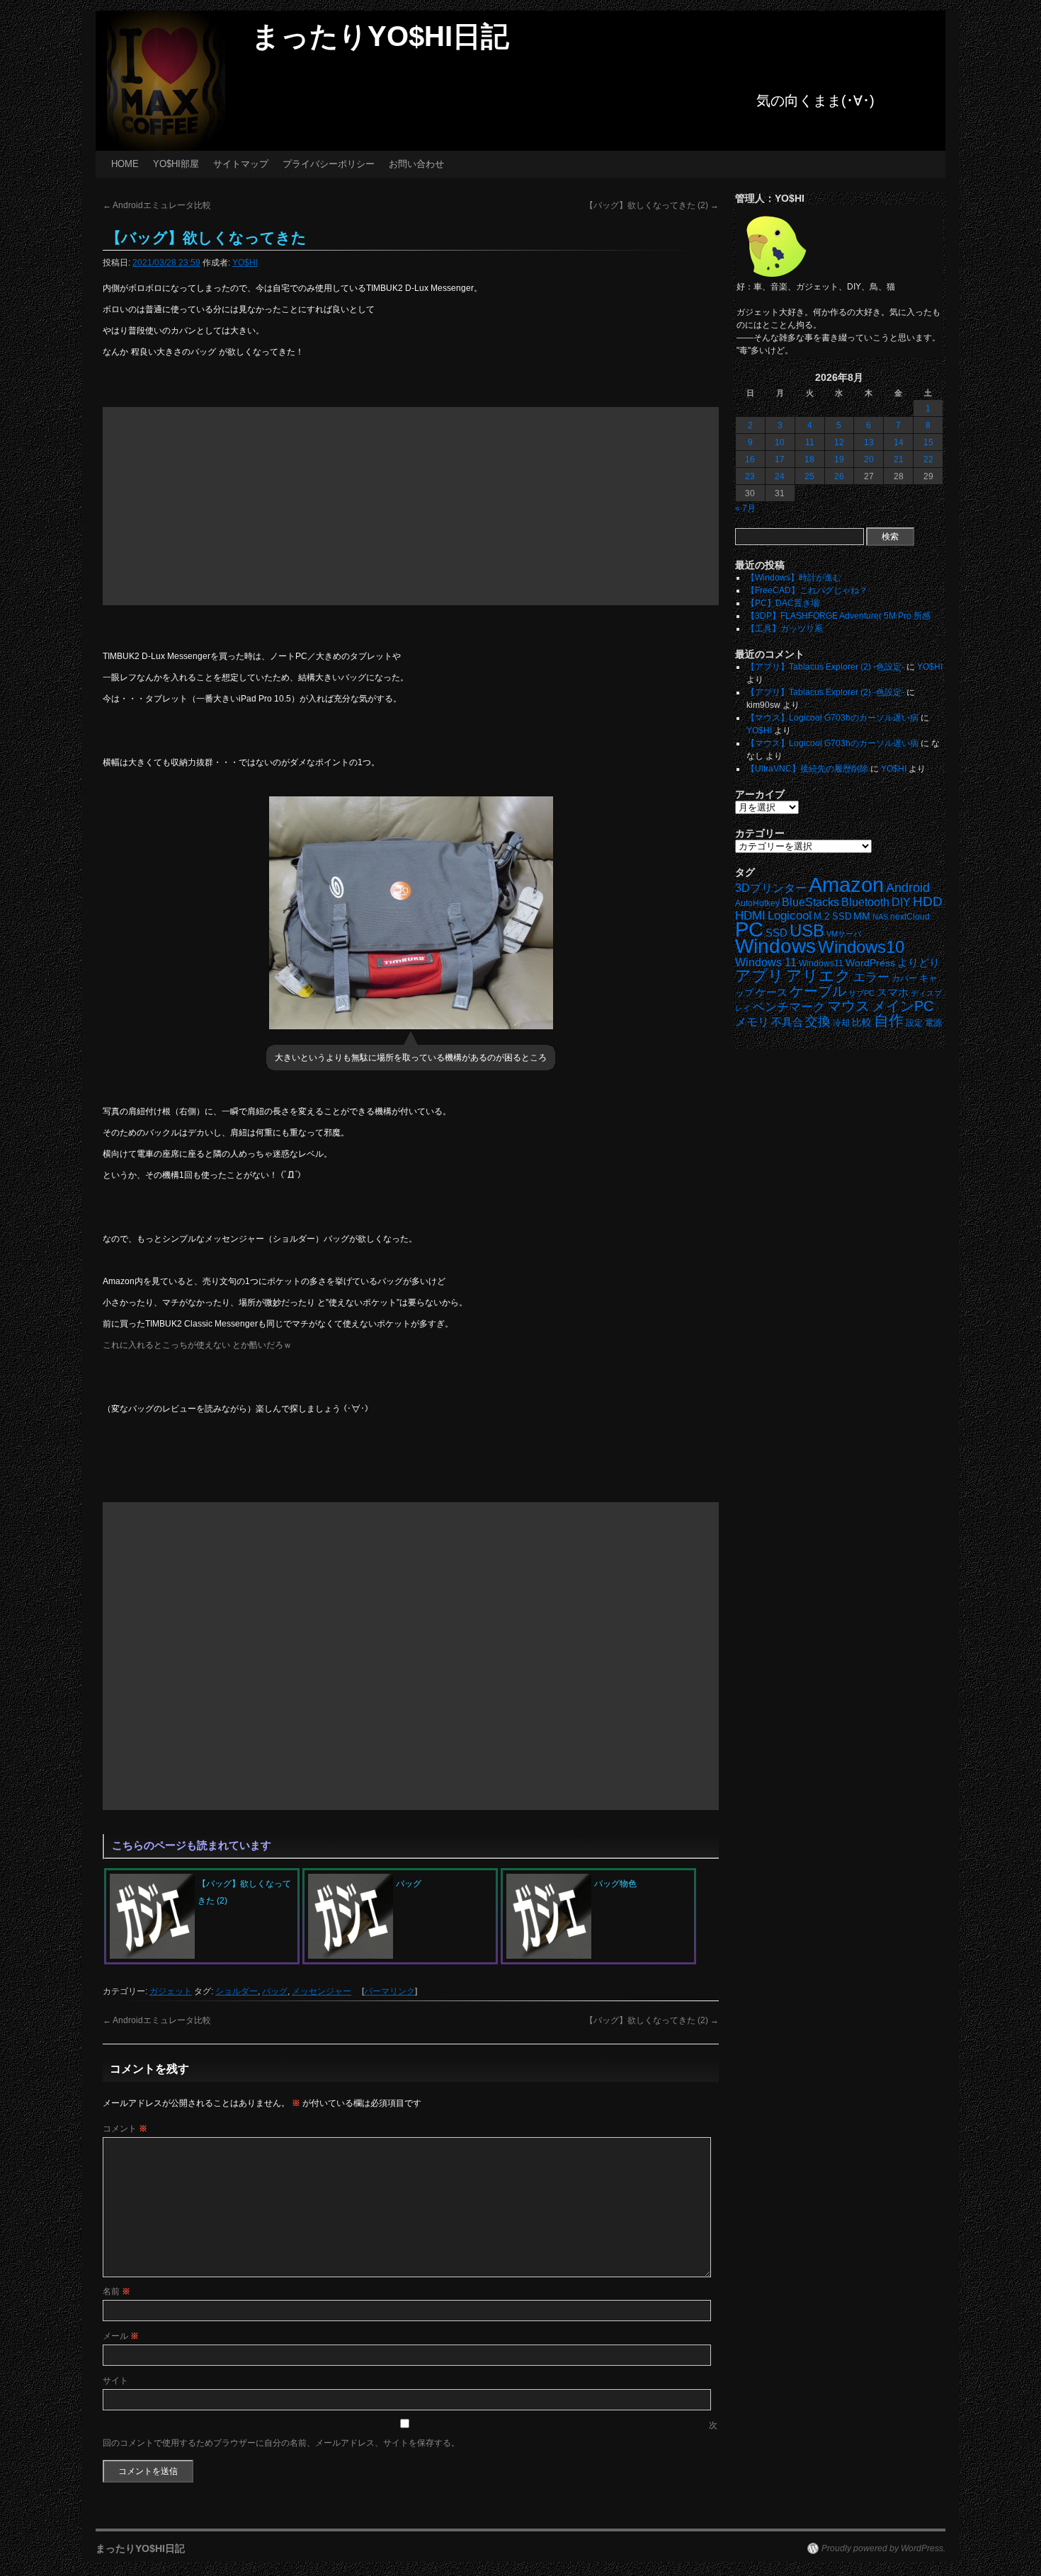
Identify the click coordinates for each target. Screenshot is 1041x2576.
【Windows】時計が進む (794, 578)
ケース (772, 992)
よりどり (918, 962)
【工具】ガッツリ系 (785, 629)
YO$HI (245, 263)
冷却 (841, 1023)
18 (809, 459)
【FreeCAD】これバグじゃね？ (807, 590)
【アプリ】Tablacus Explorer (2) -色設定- (825, 667)
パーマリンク (389, 1991)
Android (908, 888)
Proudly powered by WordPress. (883, 2548)
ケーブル (818, 991)
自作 (889, 1020)
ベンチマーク (789, 1007)
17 (780, 459)
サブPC (861, 993)
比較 (862, 1023)
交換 (818, 1021)
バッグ (275, 1991)
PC (749, 929)
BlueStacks (810, 902)
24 (780, 476)
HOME (125, 164)
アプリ (760, 976)
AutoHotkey (757, 903)
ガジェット (171, 1991)
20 (869, 459)
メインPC (903, 1006)
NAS (880, 917)
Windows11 (821, 963)
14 (899, 442)
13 (869, 442)
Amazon (846, 885)
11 (810, 442)
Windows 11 (766, 962)
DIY (901, 902)
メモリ (752, 1022)
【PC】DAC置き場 (783, 603)
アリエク (819, 976)
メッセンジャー (322, 1991)
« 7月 (745, 508)
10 (780, 442)
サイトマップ (241, 164)
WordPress (870, 963)
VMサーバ (844, 934)
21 (899, 459)
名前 (116, 2291)
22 (928, 459)
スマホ (893, 992)
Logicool (790, 916)
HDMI (750, 916)
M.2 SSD (832, 917)
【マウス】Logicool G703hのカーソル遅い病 (832, 718)
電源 (933, 1023)
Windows (775, 946)
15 (928, 442)
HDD (928, 901)
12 (839, 442)
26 (839, 476)
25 (809, 476)
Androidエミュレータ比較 (157, 205)
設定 (914, 1023)
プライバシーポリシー (329, 164)
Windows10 (861, 947)
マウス (848, 1006)
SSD (777, 933)
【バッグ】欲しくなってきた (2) (652, 205)
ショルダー (237, 1991)
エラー (871, 977)
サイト (115, 2381)
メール (121, 2336)
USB (807, 931)
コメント (125, 2129)
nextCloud (910, 917)
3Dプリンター (771, 888)
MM (862, 916)
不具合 (787, 1022)
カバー (904, 978)
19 (839, 459)
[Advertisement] (411, 506)
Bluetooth (865, 902)
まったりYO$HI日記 (380, 36)
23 (750, 476)
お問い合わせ (416, 164)
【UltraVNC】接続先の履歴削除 (807, 769)
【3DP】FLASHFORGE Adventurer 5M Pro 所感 (838, 616)
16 (750, 459)
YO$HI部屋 (176, 164)
